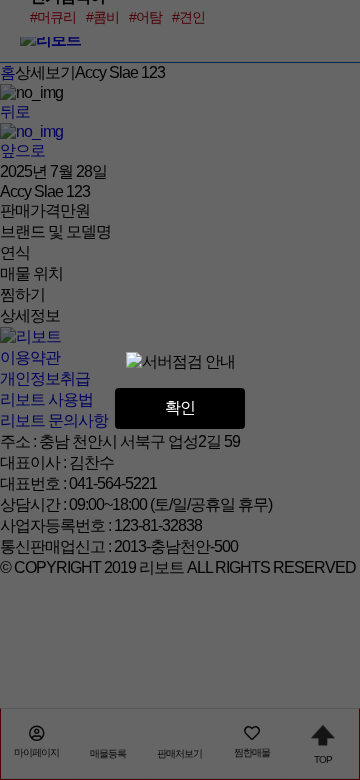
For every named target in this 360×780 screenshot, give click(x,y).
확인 (180, 407)
